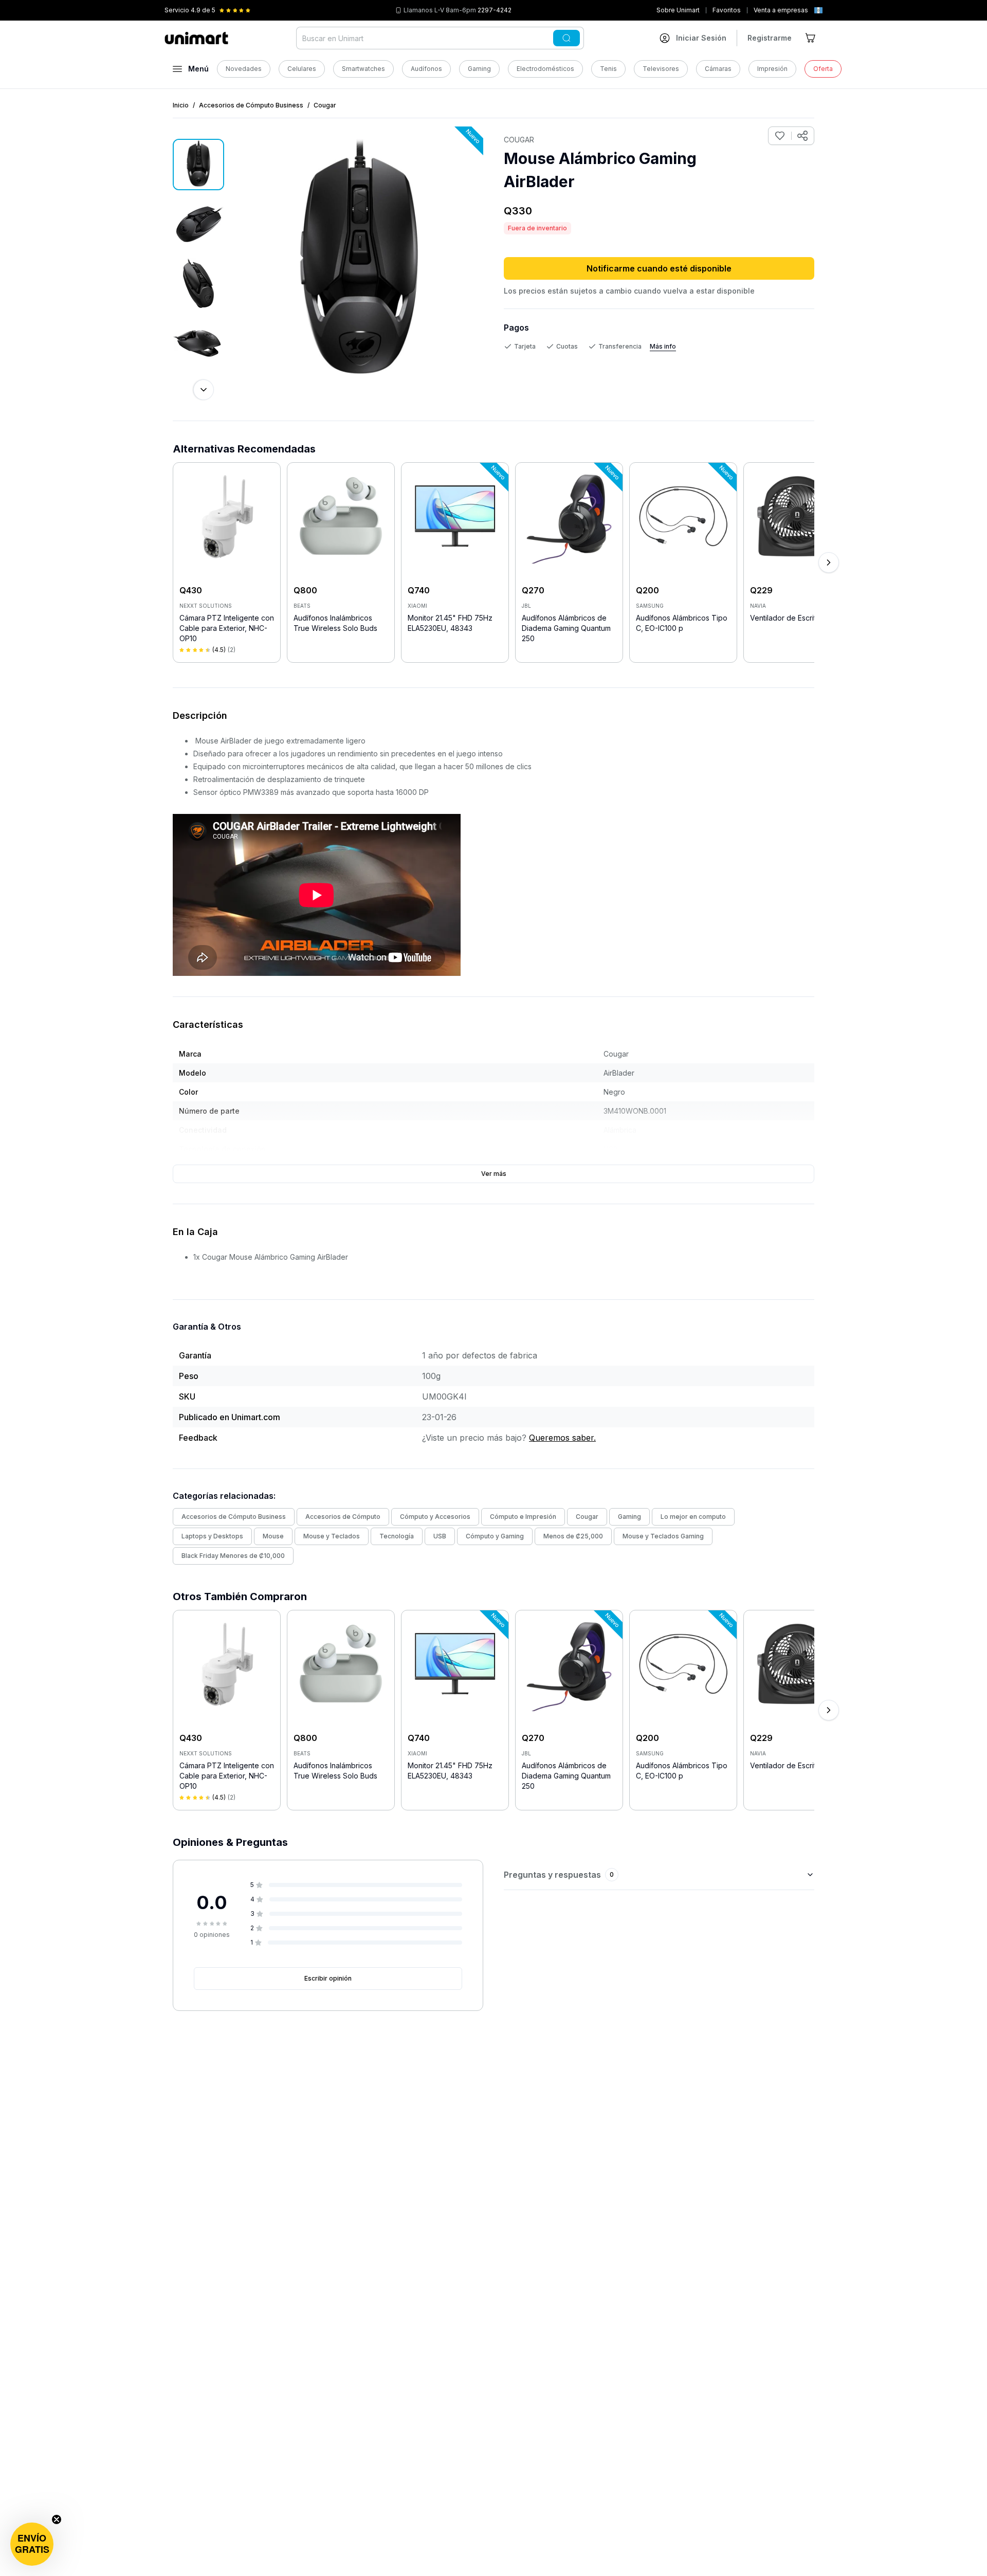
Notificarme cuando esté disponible (659, 268)
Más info (663, 346)
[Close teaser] (57, 2519)
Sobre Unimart (678, 10)
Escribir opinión (328, 1978)
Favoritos (727, 10)
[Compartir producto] (802, 136)
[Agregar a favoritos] (780, 136)
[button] (32, 2544)
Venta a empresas (781, 10)
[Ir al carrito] (811, 38)
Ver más (494, 1174)
